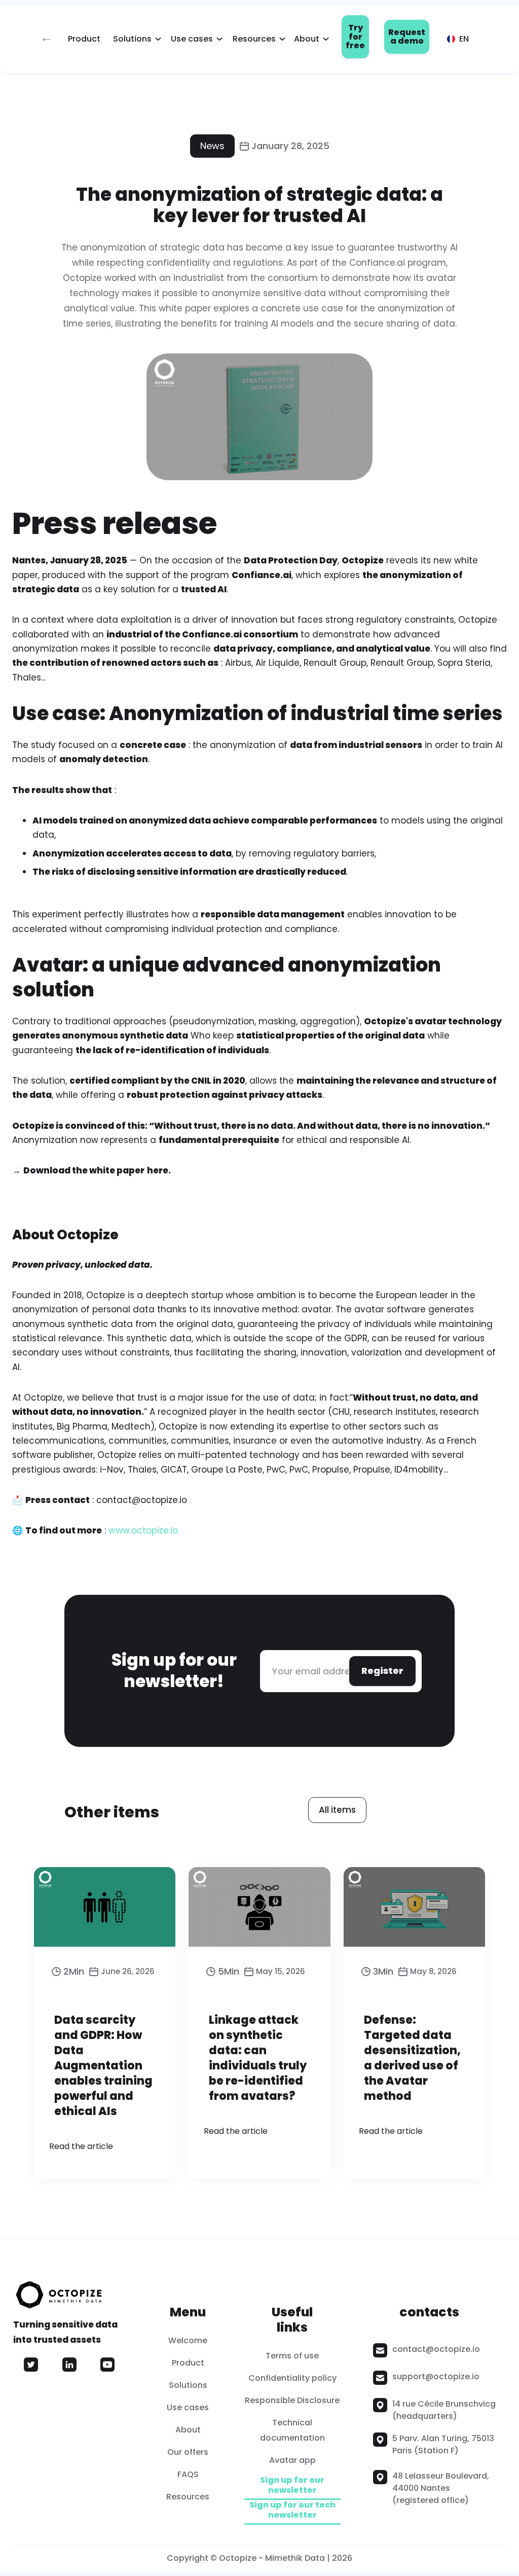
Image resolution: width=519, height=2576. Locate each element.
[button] (134, 39)
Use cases (192, 39)
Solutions (132, 39)
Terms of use (292, 2356)
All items (337, 1810)
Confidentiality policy (292, 2378)
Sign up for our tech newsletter (292, 2510)
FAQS (188, 2474)
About (307, 39)
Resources (254, 39)
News (212, 146)
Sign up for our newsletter (292, 2485)
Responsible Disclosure (292, 2400)
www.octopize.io (142, 1530)
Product (84, 39)
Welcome (188, 2340)
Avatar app (292, 2460)
